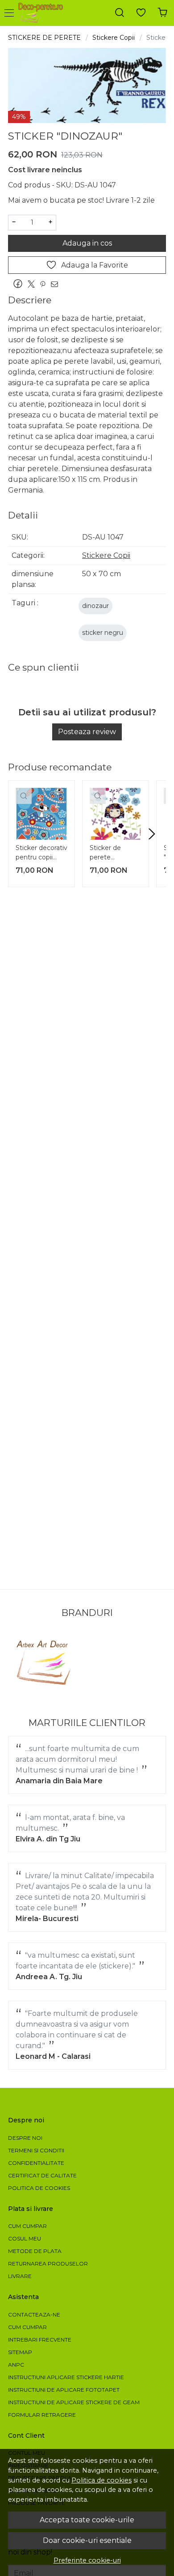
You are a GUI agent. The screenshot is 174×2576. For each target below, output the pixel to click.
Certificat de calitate (42, 2175)
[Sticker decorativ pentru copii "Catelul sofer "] (41, 814)
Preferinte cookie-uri (87, 2560)
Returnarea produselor (48, 2264)
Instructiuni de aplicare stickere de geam (74, 2402)
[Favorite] (141, 13)
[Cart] (162, 13)
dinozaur (95, 606)
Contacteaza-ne (34, 2315)
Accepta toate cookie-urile (87, 2520)
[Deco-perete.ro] (43, 13)
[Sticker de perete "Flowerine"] (116, 814)
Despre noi (25, 2138)
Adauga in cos (87, 243)
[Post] (33, 284)
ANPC (16, 2365)
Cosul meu (25, 2238)
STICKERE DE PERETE (44, 38)
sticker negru (103, 633)
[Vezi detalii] (24, 796)
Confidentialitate (36, 2163)
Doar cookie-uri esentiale (87, 2540)
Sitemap (20, 2352)
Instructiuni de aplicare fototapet (64, 2390)
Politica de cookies (101, 2480)
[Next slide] (152, 834)
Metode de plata (35, 2251)
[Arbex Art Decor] (45, 1663)
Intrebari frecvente (40, 2340)
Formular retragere (42, 2415)
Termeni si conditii (36, 2150)
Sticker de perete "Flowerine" (107, 854)
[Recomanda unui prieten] (57, 284)
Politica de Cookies (39, 2188)
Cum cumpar (27, 2226)
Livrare (20, 2276)
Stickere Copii (114, 38)
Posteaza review (87, 732)
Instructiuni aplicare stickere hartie (66, 2377)
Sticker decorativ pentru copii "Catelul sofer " (41, 854)
